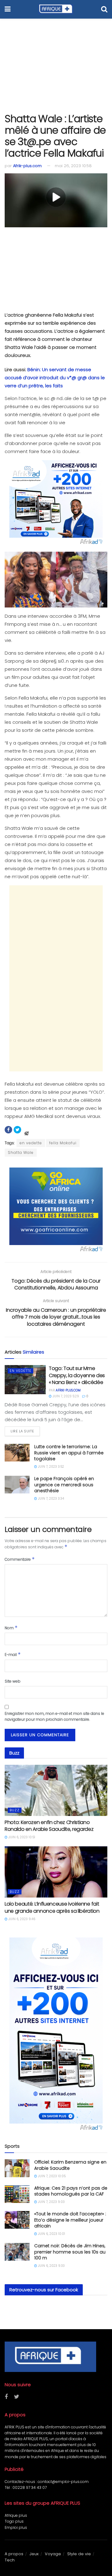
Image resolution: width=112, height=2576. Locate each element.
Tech (10, 2560)
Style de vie (79, 2554)
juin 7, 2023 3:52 (51, 1467)
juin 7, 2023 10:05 (51, 2176)
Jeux (34, 2554)
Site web (13, 1681)
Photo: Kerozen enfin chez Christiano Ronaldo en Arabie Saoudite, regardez (49, 1826)
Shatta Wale (21, 1152)
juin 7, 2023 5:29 (65, 1396)
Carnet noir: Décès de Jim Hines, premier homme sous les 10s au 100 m (70, 2252)
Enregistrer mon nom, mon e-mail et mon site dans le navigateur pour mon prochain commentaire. (54, 1716)
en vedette (31, 1143)
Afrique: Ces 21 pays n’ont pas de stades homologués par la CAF (71, 2191)
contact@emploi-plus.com (63, 2482)
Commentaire (20, 1559)
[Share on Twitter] (17, 1130)
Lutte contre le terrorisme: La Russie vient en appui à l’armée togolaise (69, 1453)
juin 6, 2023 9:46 (21, 1919)
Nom (11, 1628)
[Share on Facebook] (8, 1130)
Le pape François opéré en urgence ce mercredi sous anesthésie (64, 1485)
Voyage (53, 2554)
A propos (14, 2554)
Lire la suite (22, 1431)
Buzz (15, 1810)
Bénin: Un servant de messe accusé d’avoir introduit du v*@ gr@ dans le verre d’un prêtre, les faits (55, 378)
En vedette (21, 1371)
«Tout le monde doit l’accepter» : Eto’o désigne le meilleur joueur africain (70, 2220)
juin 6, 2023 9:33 (51, 2266)
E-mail (13, 1654)
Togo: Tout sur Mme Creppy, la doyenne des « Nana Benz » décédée (77, 1375)
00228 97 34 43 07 (30, 2487)
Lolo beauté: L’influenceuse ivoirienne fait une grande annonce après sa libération (52, 1907)
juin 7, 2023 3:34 (51, 1499)
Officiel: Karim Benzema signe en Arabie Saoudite (70, 2165)
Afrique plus (16, 2515)
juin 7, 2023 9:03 (51, 2202)
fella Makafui (63, 1143)
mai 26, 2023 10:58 (73, 166)
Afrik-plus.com (27, 166)
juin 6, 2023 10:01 (51, 2234)
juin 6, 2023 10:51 (21, 1837)
